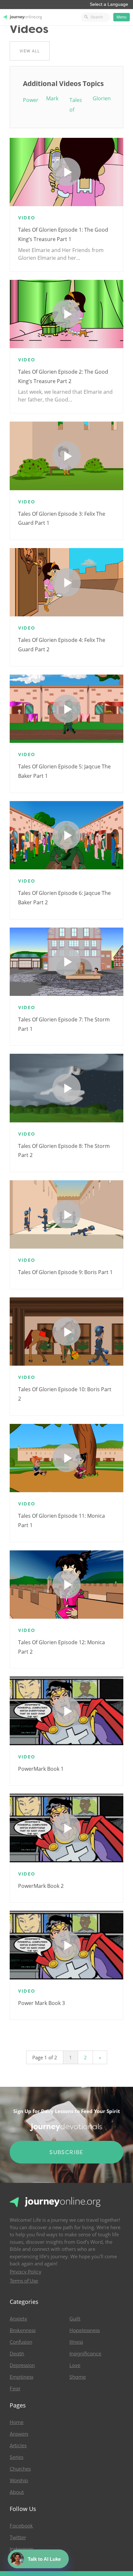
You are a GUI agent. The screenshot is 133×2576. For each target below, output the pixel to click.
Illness (76, 2342)
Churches (20, 2469)
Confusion (21, 2342)
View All (30, 51)
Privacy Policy (26, 2272)
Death (17, 2354)
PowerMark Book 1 (41, 1769)
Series (16, 2457)
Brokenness (23, 2330)
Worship (19, 2481)
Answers (19, 2434)
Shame (78, 2377)
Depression (22, 2365)
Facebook (21, 2526)
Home (17, 2422)
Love (75, 2365)
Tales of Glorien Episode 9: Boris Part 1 (65, 1272)
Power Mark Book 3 (41, 2003)
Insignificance (85, 2354)
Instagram (22, 2549)
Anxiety (18, 2319)
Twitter (18, 2537)
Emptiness (21, 2377)
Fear (15, 2389)
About (17, 2492)
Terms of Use (24, 2281)
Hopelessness (85, 2330)
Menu (122, 17)
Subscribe (66, 2152)
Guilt (75, 2319)
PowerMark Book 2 (41, 1886)
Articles (18, 2446)
